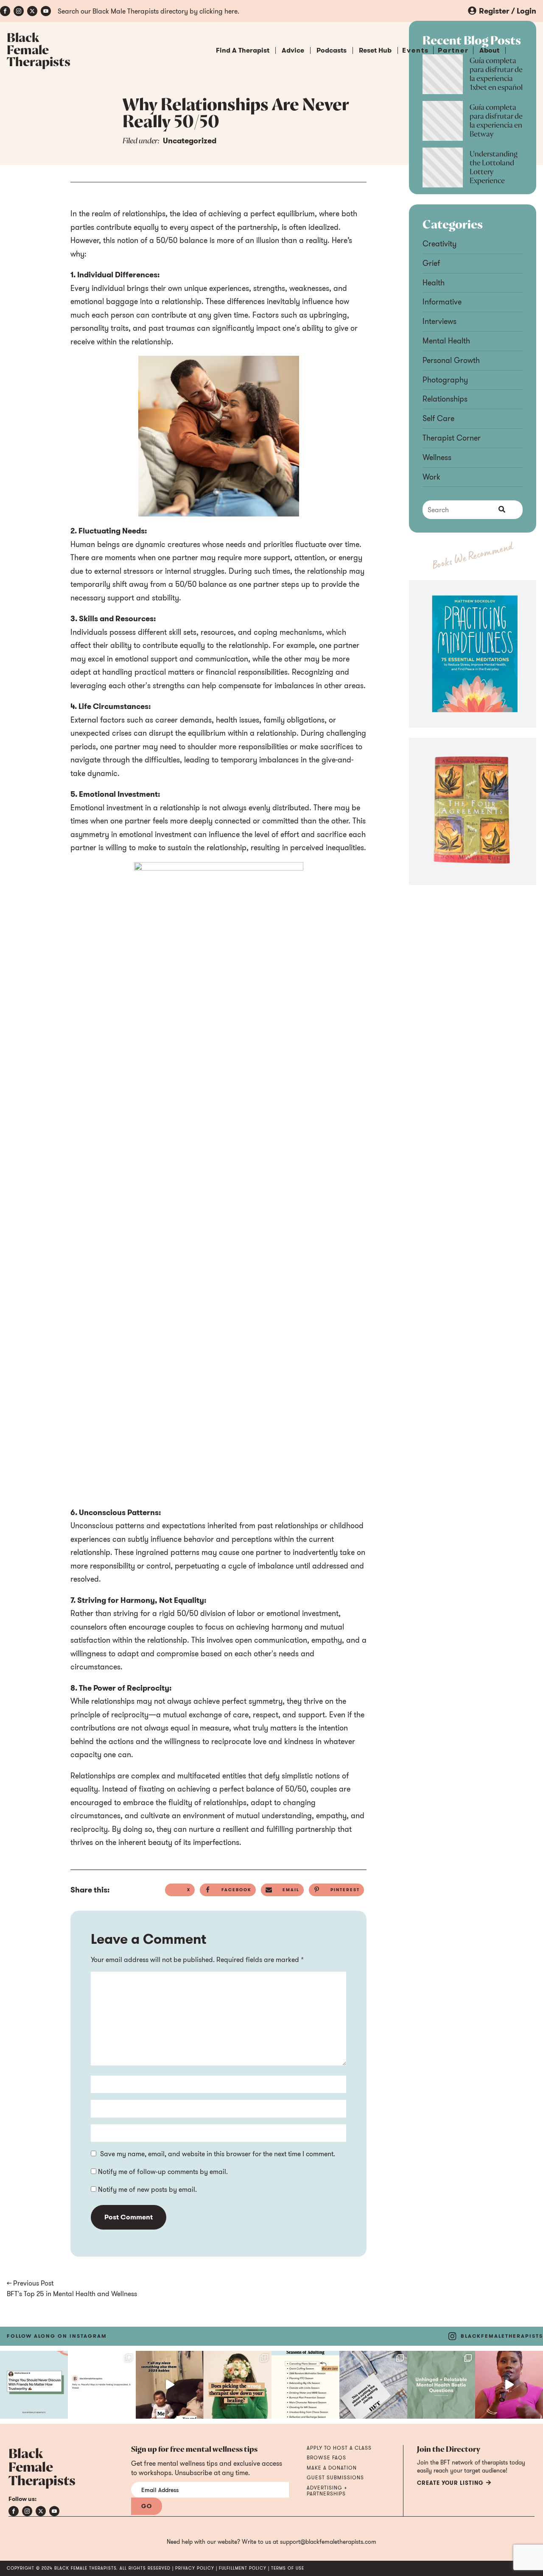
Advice (293, 50)
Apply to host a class (339, 2448)
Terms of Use (288, 2568)
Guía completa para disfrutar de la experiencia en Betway (496, 121)
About (489, 50)
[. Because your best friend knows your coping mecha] (441, 2385)
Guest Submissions (335, 2478)
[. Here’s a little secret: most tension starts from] (102, 2385)
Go (147, 2506)
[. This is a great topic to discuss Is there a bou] (34, 2385)
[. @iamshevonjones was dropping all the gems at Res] (509, 2385)
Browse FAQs (326, 2458)
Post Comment (129, 2217)
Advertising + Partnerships (327, 2491)
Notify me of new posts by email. (147, 2189)
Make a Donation (332, 2468)
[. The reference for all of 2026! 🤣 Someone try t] (170, 2385)
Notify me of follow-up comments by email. (163, 2171)
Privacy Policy (195, 2568)
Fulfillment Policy (243, 2568)
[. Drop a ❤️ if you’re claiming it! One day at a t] (373, 2385)
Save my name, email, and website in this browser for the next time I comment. (218, 2154)
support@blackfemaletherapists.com (328, 2542)
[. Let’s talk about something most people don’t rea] (238, 2385)
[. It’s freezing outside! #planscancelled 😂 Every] (305, 2385)
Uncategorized (190, 141)
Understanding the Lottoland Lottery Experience (494, 168)
